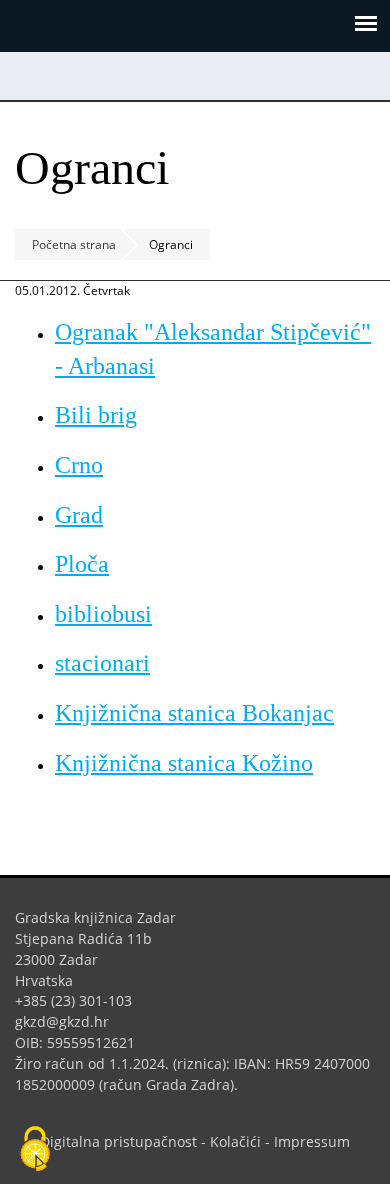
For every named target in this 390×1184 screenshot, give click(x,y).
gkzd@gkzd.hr (69, 1021)
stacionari (102, 663)
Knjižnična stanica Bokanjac (194, 713)
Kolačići (235, 1141)
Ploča (82, 564)
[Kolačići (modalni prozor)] (35, 1150)
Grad (79, 515)
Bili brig (96, 415)
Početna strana (74, 244)
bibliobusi (103, 614)
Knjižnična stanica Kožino (184, 763)
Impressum (312, 1141)
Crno (79, 465)
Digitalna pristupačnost (118, 1141)
